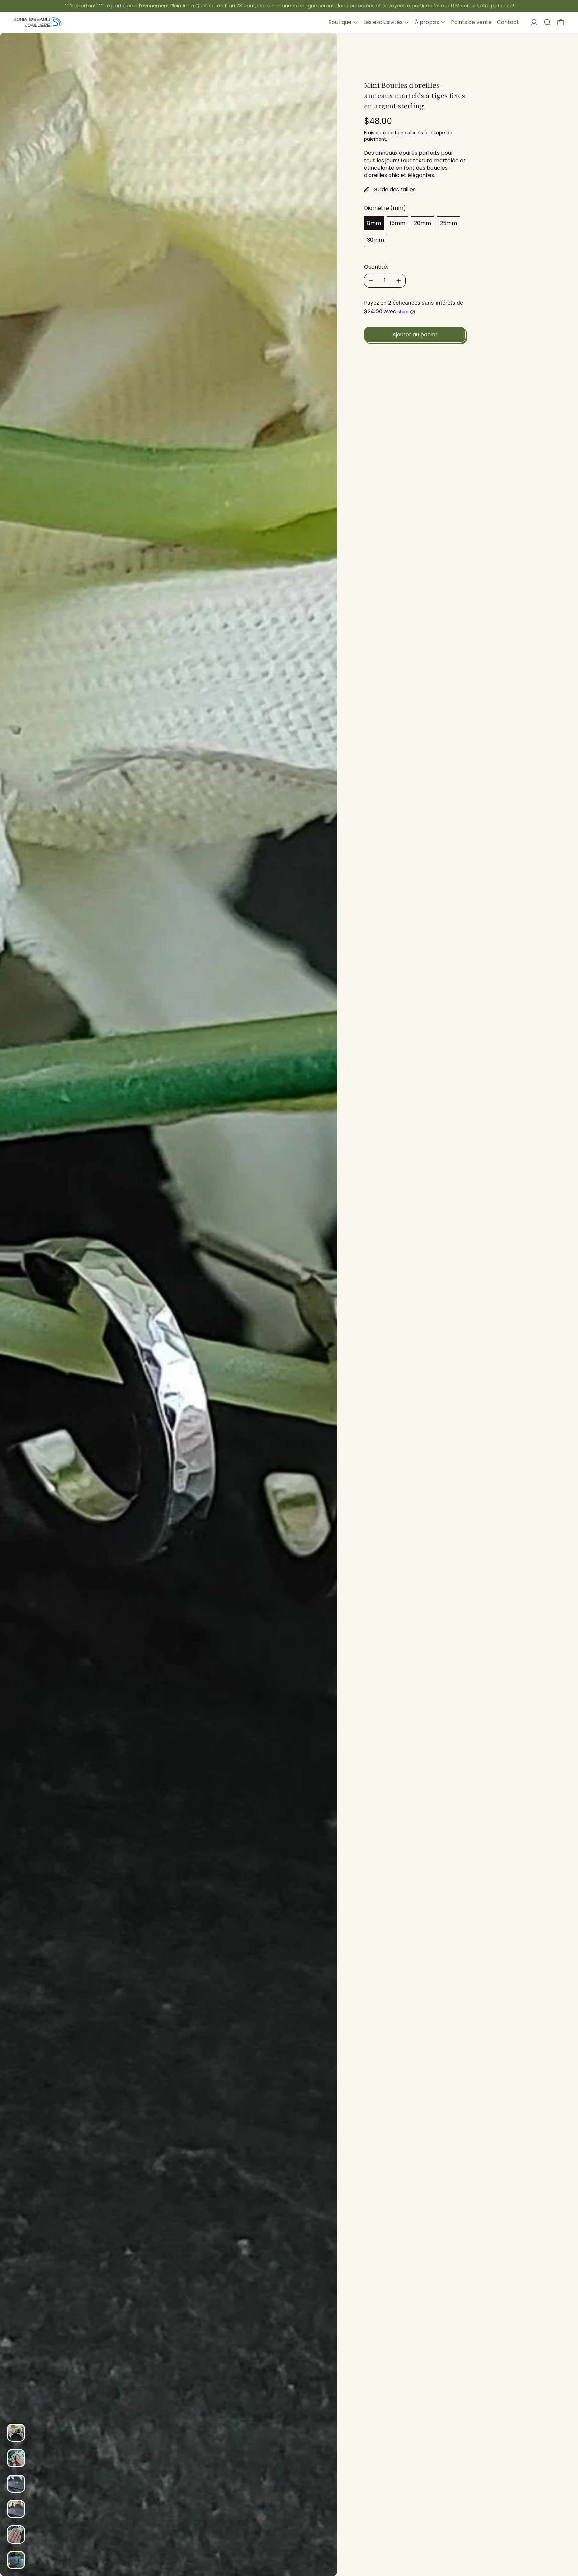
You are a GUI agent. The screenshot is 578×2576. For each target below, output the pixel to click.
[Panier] (561, 22)
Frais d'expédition (384, 133)
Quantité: (376, 267)
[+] (399, 281)
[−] (371, 281)
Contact (508, 22)
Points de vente (471, 22)
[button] (547, 22)
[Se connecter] (534, 22)
